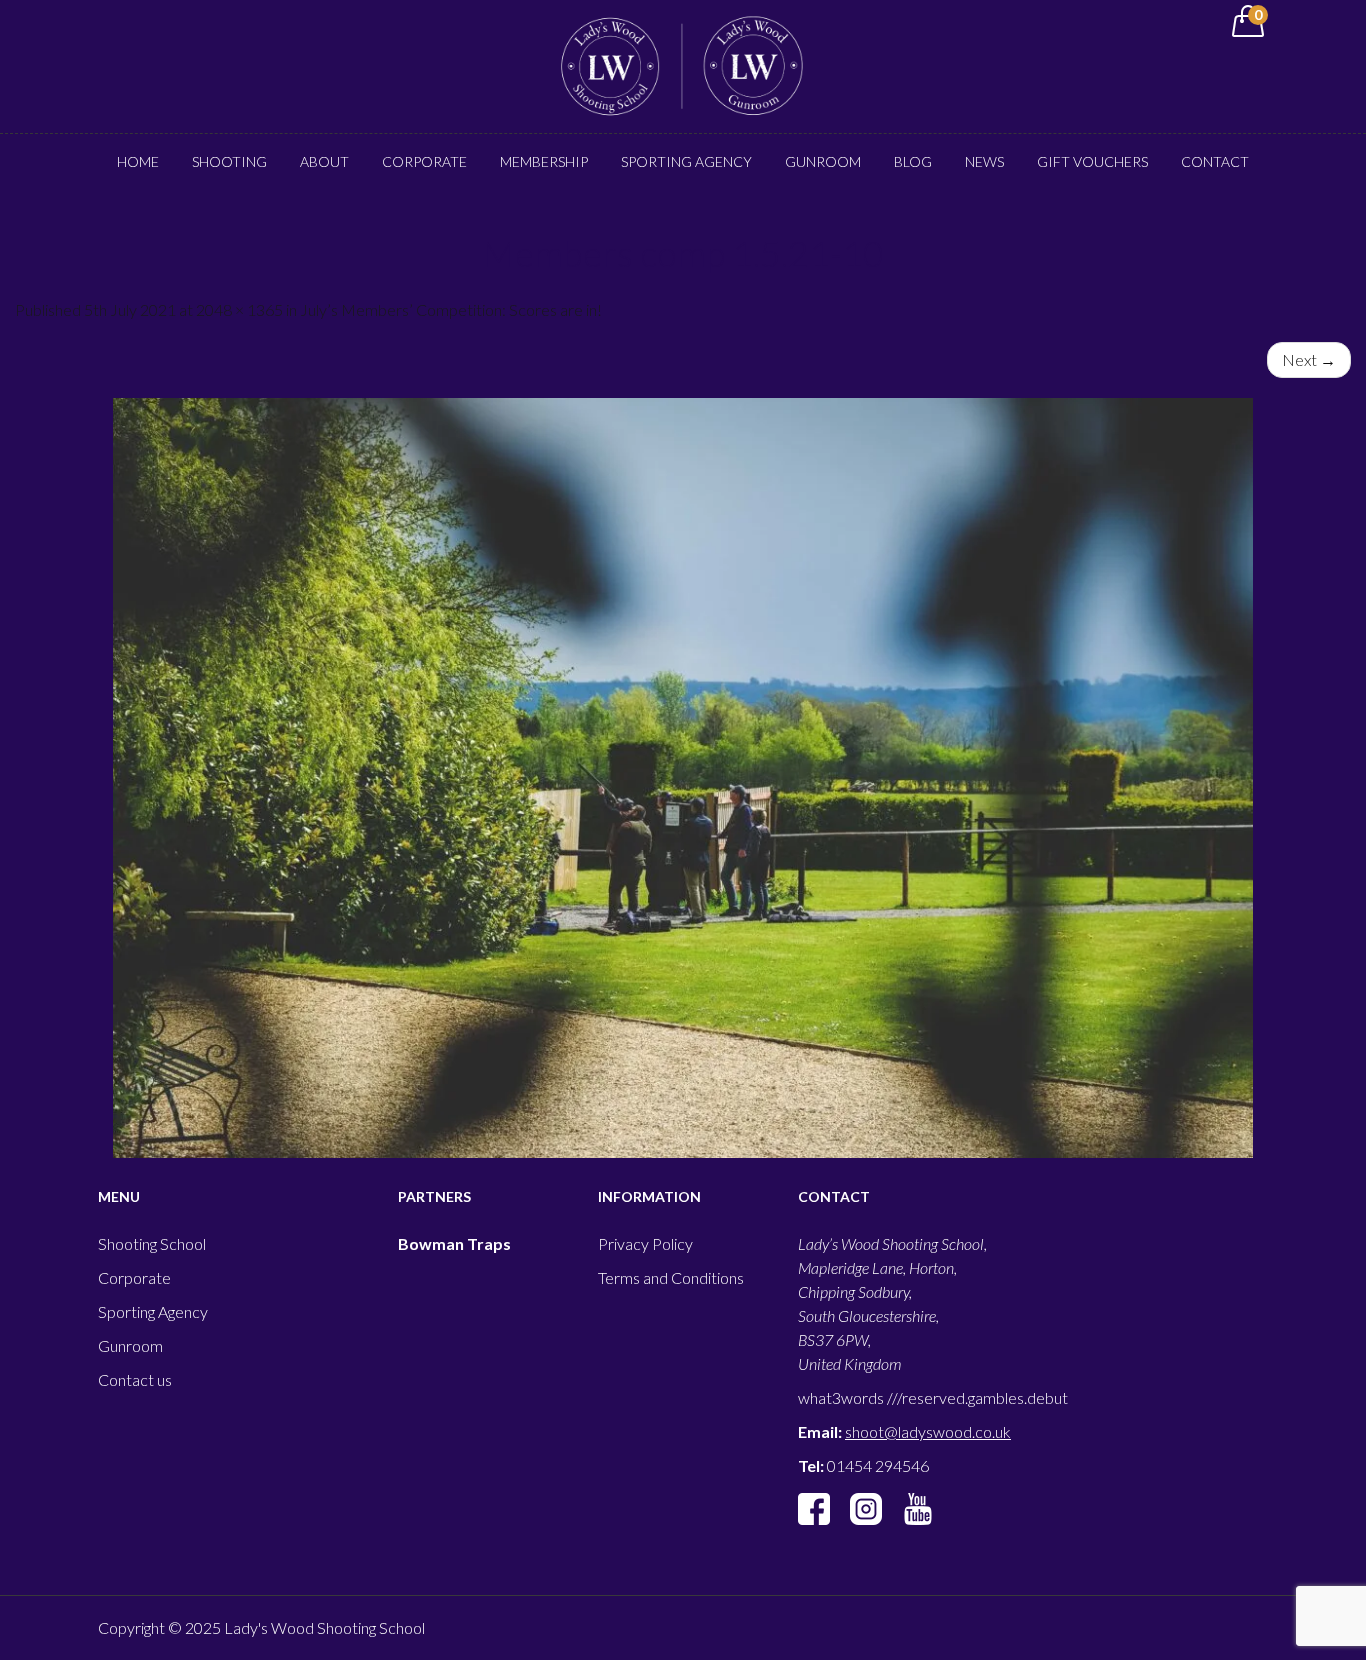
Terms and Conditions (671, 1277)
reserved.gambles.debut (985, 1397)
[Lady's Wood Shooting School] (683, 64)
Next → (1309, 359)
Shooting (229, 161)
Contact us (135, 1379)
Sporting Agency (686, 161)
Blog (913, 161)
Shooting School (152, 1243)
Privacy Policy (645, 1243)
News (984, 161)
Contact (1215, 161)
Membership (544, 161)
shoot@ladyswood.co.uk (928, 1431)
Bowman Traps (454, 1243)
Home (138, 161)
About (324, 161)
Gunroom (823, 161)
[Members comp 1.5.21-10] (683, 778)
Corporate (424, 161)
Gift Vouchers (1092, 161)
